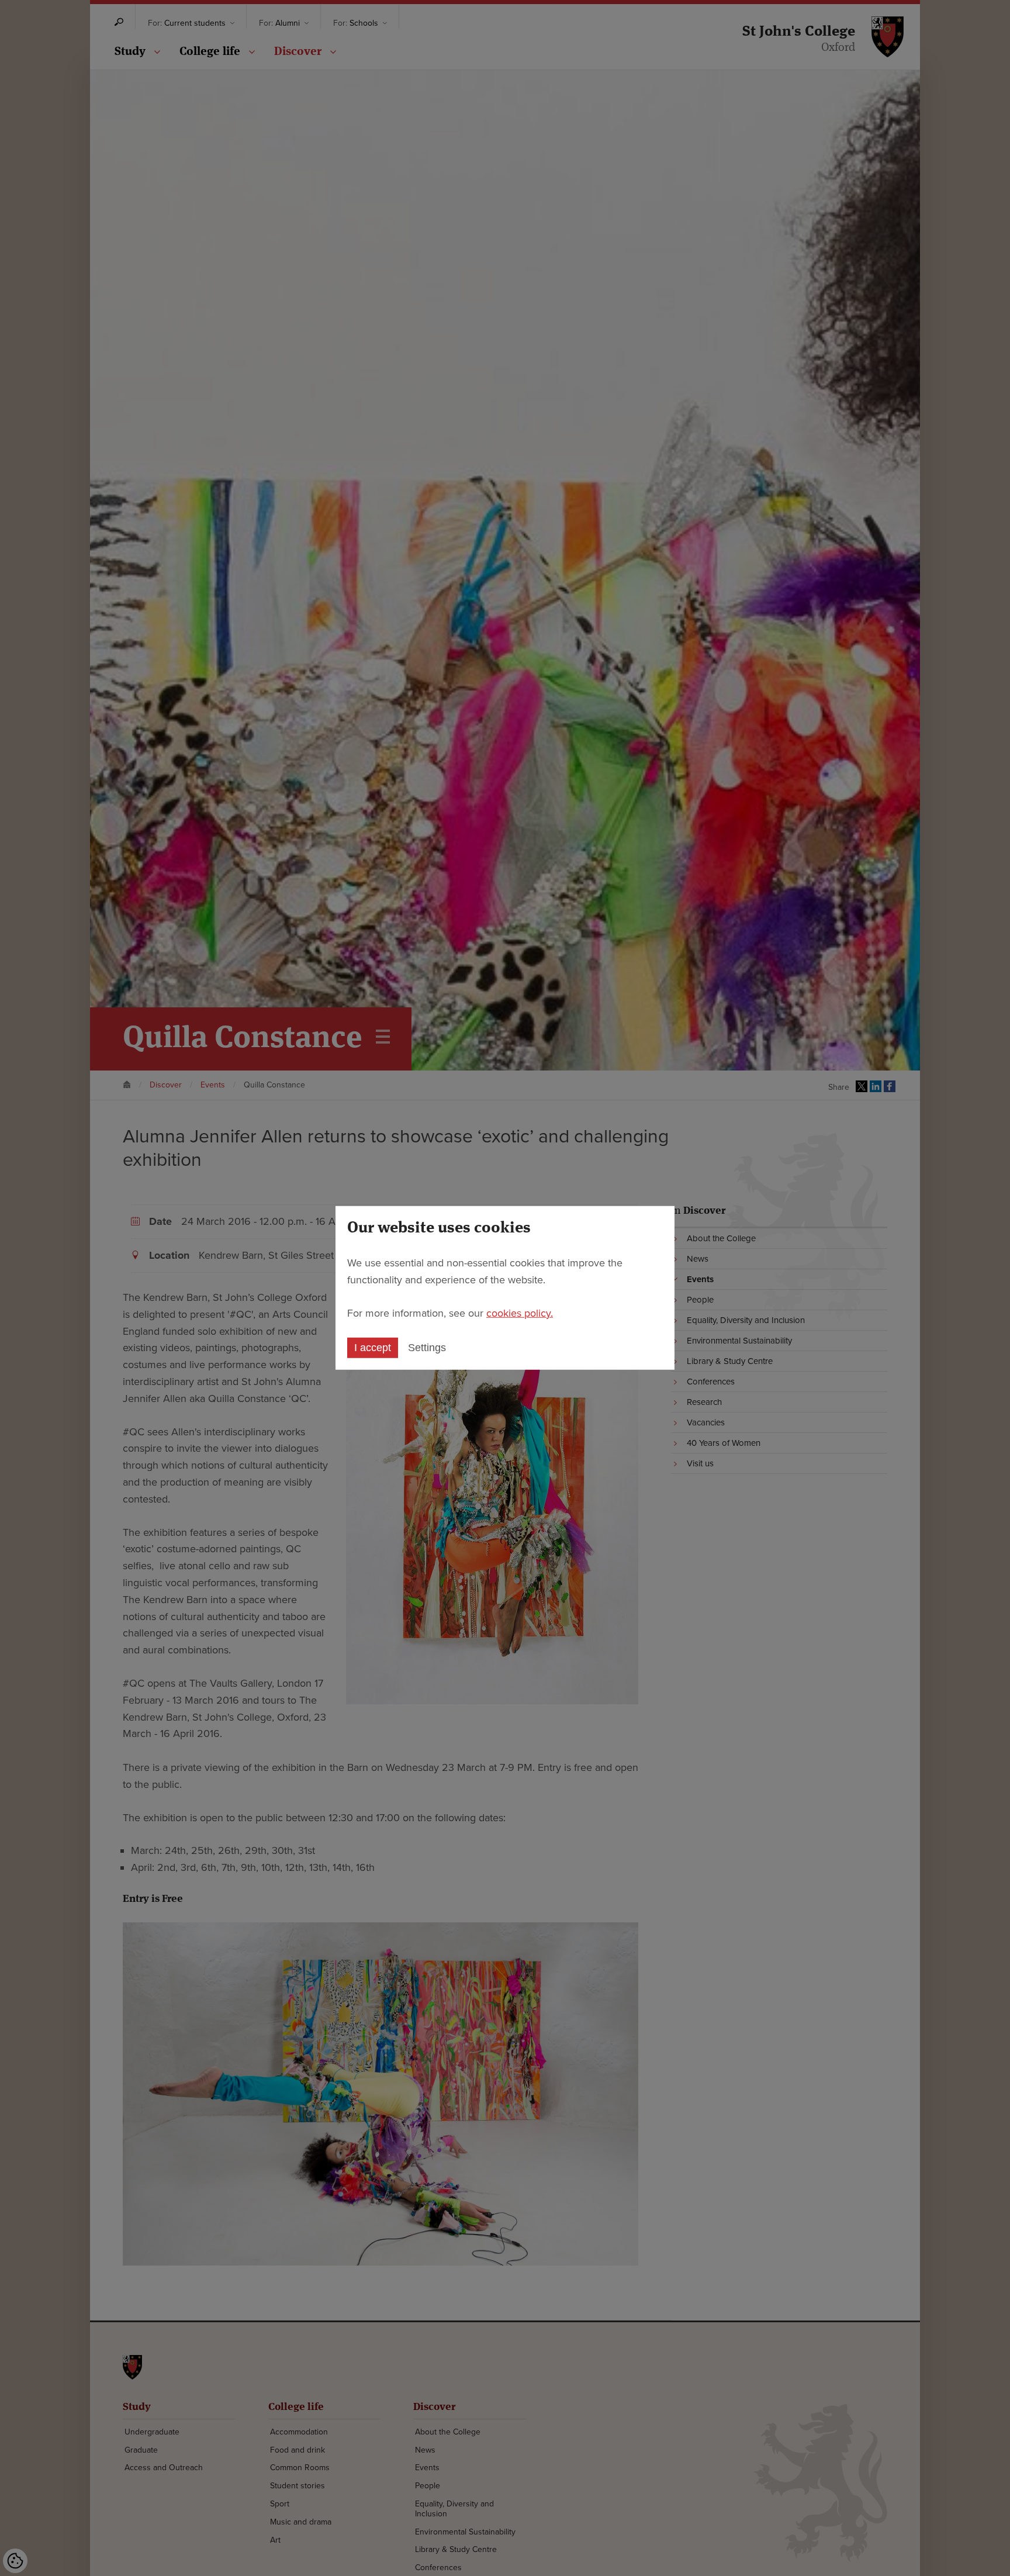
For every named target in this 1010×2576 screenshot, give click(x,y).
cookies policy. (520, 1313)
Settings (427, 1348)
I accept (373, 1348)
